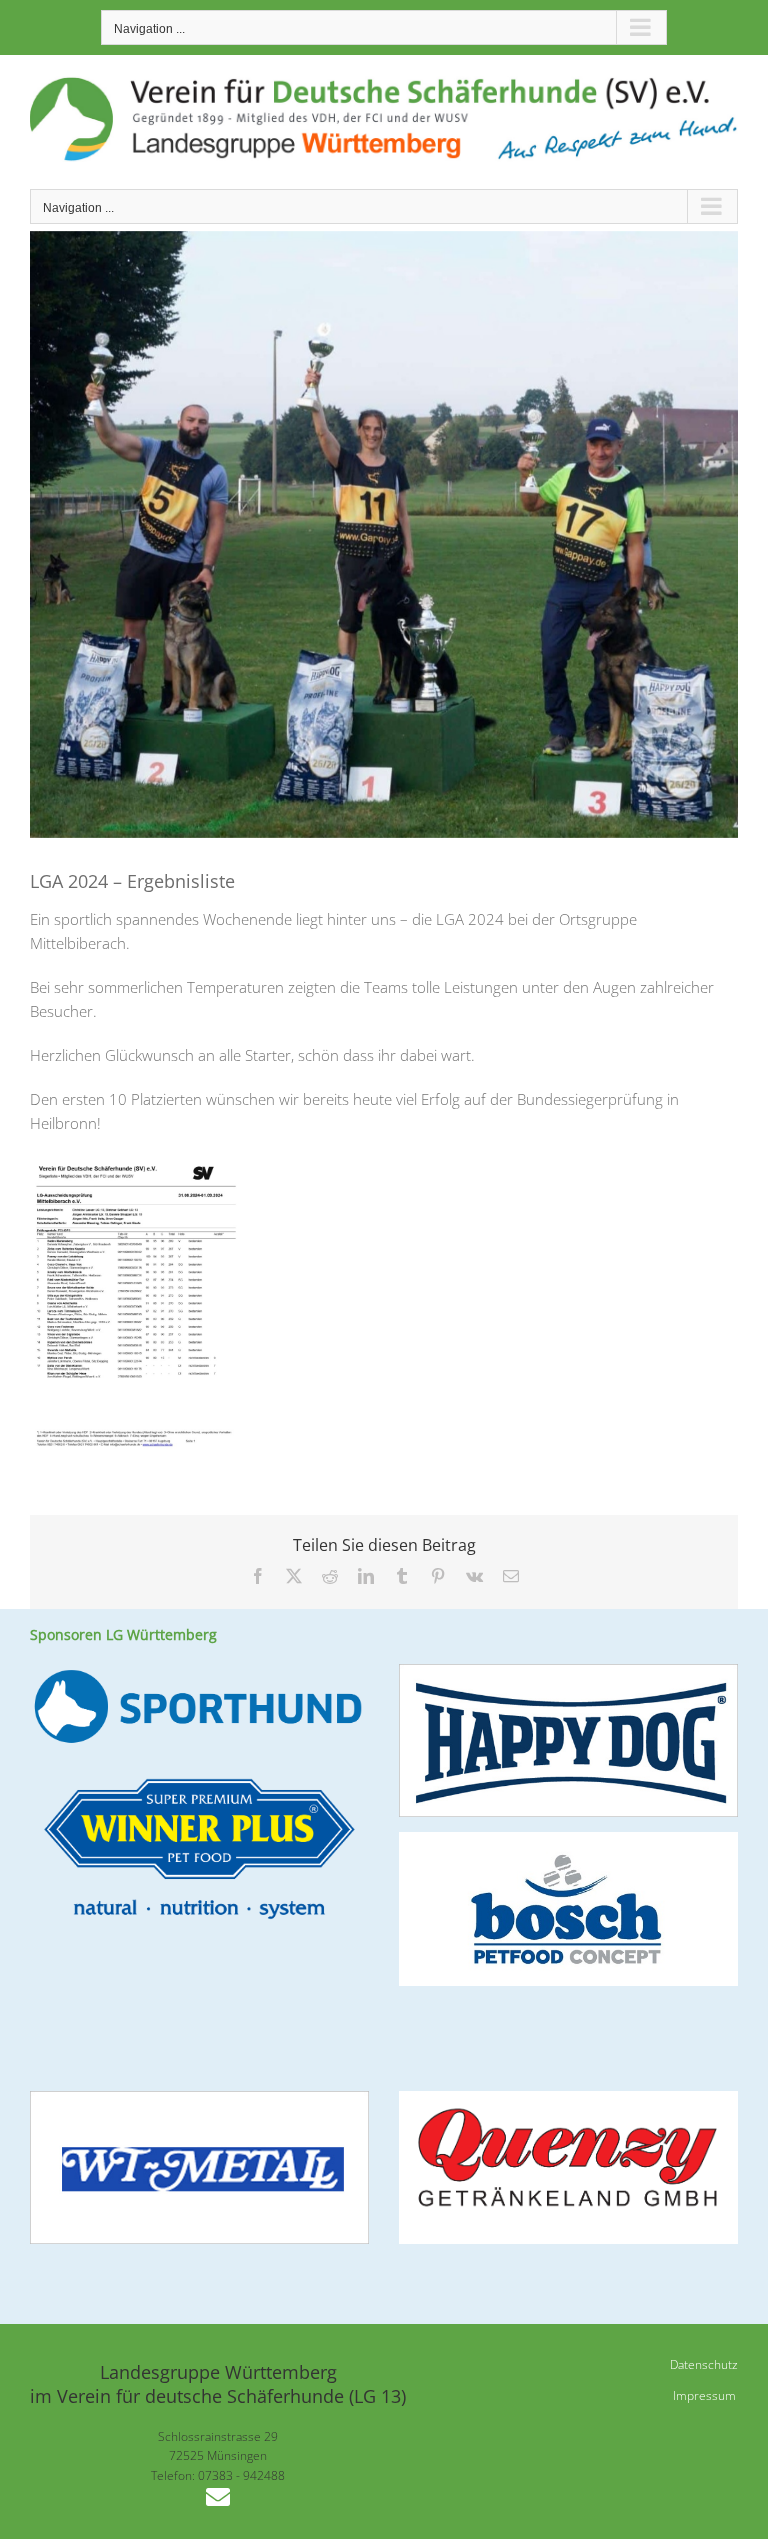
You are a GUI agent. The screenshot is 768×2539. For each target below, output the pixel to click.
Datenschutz (704, 2364)
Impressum (704, 2395)
